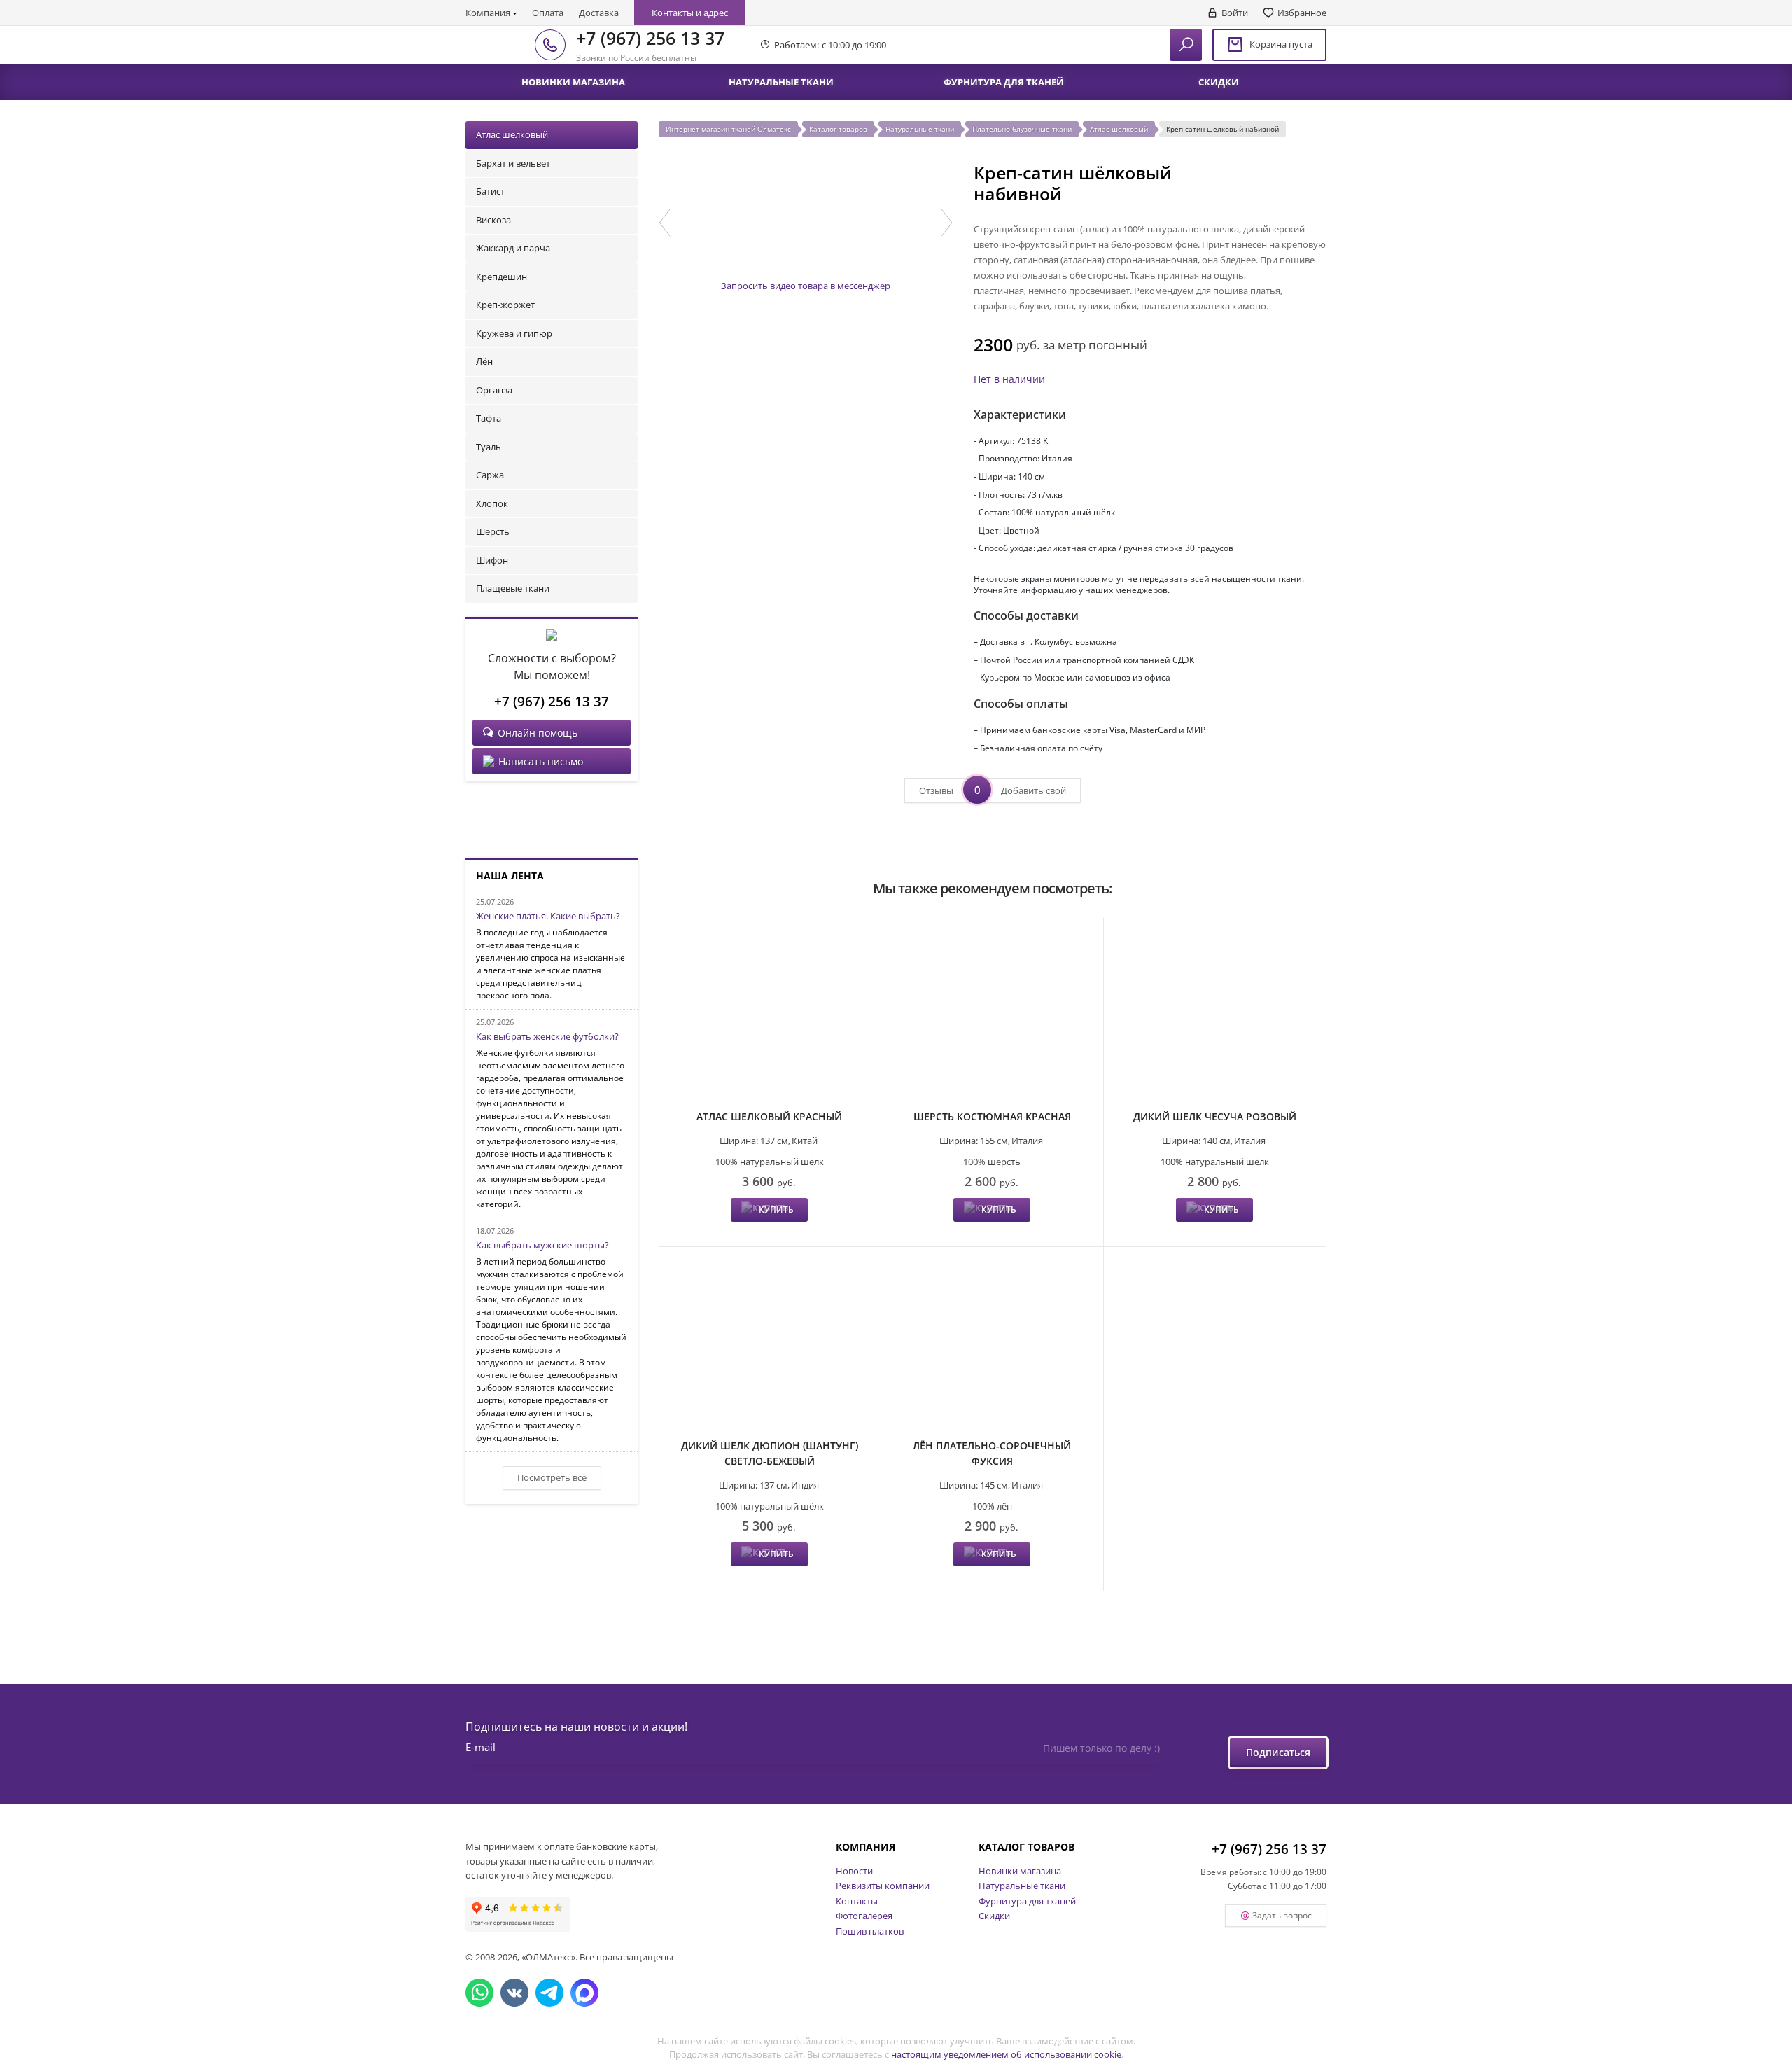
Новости (854, 1871)
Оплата (548, 13)
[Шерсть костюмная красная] (992, 1015)
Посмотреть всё (552, 1477)
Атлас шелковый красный (769, 1116)
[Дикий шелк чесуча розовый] (1215, 1015)
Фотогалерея (864, 1916)
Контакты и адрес (690, 13)
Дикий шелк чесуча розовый (1215, 1116)
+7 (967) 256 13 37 (650, 38)
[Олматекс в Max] (584, 1993)
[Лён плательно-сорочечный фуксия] (992, 1344)
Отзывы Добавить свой (993, 790)
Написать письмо (541, 761)
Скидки (994, 1916)
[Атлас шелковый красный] (770, 1015)
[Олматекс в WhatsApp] (479, 1993)
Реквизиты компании (883, 1886)
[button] (665, 223)
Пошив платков (870, 1931)
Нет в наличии (1009, 379)
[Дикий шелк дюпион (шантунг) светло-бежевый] (770, 1344)
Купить (776, 1210)
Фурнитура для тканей (1027, 1901)
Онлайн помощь (538, 733)
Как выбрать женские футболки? (547, 1037)
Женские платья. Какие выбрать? (548, 917)
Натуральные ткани (1022, 1886)
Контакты (857, 1901)
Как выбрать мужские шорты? (542, 1246)
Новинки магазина (1020, 1871)
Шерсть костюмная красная (992, 1116)
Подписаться (1278, 1752)
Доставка (599, 13)
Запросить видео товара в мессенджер (806, 286)
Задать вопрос (1282, 1915)
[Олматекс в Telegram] (549, 1993)
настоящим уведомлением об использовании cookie (1006, 2054)
